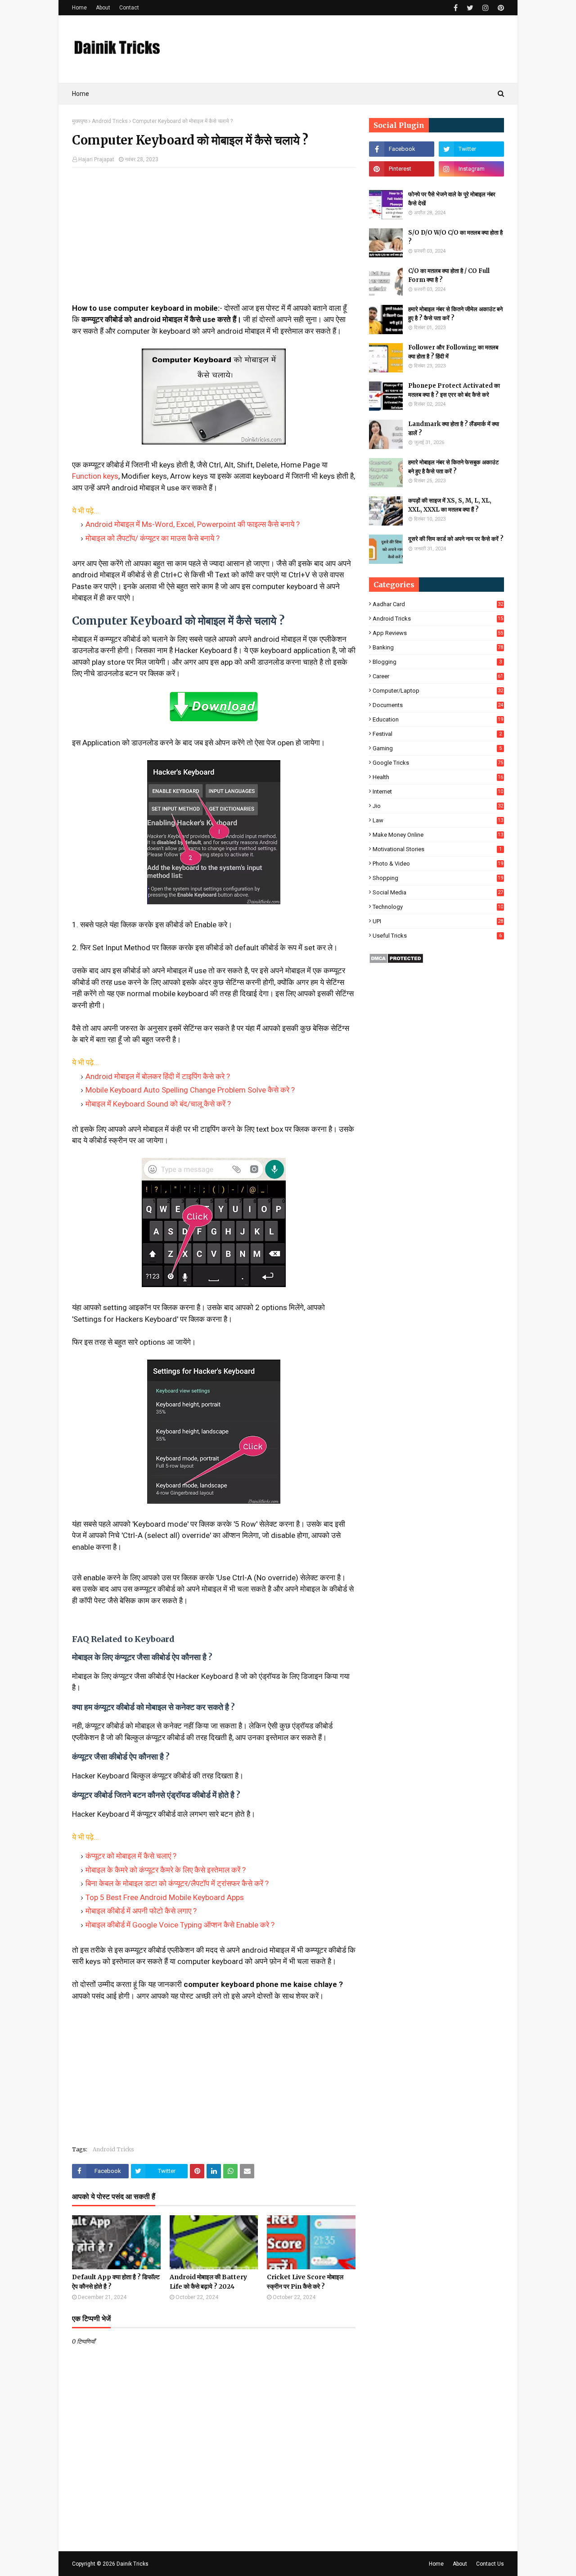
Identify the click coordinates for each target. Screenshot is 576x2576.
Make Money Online (438, 835)
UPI (438, 921)
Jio (438, 806)
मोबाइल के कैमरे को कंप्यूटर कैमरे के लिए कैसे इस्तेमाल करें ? (166, 1870)
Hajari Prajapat (96, 159)
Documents (438, 705)
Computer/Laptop (438, 691)
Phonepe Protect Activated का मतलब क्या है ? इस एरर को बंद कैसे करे (454, 390)
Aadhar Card (438, 604)
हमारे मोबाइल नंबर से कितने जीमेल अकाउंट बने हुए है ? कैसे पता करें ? (455, 314)
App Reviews (438, 633)
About (103, 8)
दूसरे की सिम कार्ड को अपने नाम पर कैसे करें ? (456, 539)
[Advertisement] (214, 240)
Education (438, 719)
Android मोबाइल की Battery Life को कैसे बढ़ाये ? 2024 (208, 2282)
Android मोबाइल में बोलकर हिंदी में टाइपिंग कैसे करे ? (158, 1076)
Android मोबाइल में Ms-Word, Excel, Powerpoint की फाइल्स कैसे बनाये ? (193, 524)
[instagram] (486, 8)
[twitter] (470, 8)
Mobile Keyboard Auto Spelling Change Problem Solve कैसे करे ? (190, 1090)
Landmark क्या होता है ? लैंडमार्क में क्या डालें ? (454, 429)
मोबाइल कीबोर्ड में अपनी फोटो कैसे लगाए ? (141, 1911)
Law (438, 820)
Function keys (95, 476)
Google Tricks (438, 763)
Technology (438, 907)
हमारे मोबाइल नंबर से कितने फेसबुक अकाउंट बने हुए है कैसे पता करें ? (453, 467)
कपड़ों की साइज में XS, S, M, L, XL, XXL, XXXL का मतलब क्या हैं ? (450, 505)
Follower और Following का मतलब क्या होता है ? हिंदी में (453, 352)
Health (438, 777)
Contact (129, 8)
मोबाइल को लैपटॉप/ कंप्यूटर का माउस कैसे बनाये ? (153, 538)
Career (438, 676)
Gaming (437, 748)
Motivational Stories (437, 849)
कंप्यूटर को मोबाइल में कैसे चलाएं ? (131, 1856)
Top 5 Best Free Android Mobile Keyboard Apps (165, 1897)
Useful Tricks (437, 936)
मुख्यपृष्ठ (80, 121)
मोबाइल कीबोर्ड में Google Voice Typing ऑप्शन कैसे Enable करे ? (180, 1925)
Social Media (438, 892)
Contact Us (490, 2564)
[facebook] (456, 8)
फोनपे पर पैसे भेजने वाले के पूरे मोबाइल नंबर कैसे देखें (452, 199)
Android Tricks (110, 121)
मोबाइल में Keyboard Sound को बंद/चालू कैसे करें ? (158, 1104)
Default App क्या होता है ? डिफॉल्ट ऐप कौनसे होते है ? (116, 2282)
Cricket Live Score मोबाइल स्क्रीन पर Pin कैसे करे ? (305, 2282)
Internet (438, 791)
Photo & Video (438, 864)
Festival (437, 734)
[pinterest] (500, 8)
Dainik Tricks (133, 2564)
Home (79, 8)
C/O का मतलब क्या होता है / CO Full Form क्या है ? (449, 275)
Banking (438, 647)
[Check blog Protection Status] (396, 961)
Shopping (438, 878)
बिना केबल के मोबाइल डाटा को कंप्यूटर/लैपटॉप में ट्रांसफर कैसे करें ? (177, 1883)
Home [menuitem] (81, 94)
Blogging (437, 662)
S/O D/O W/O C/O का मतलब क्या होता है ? (455, 237)
